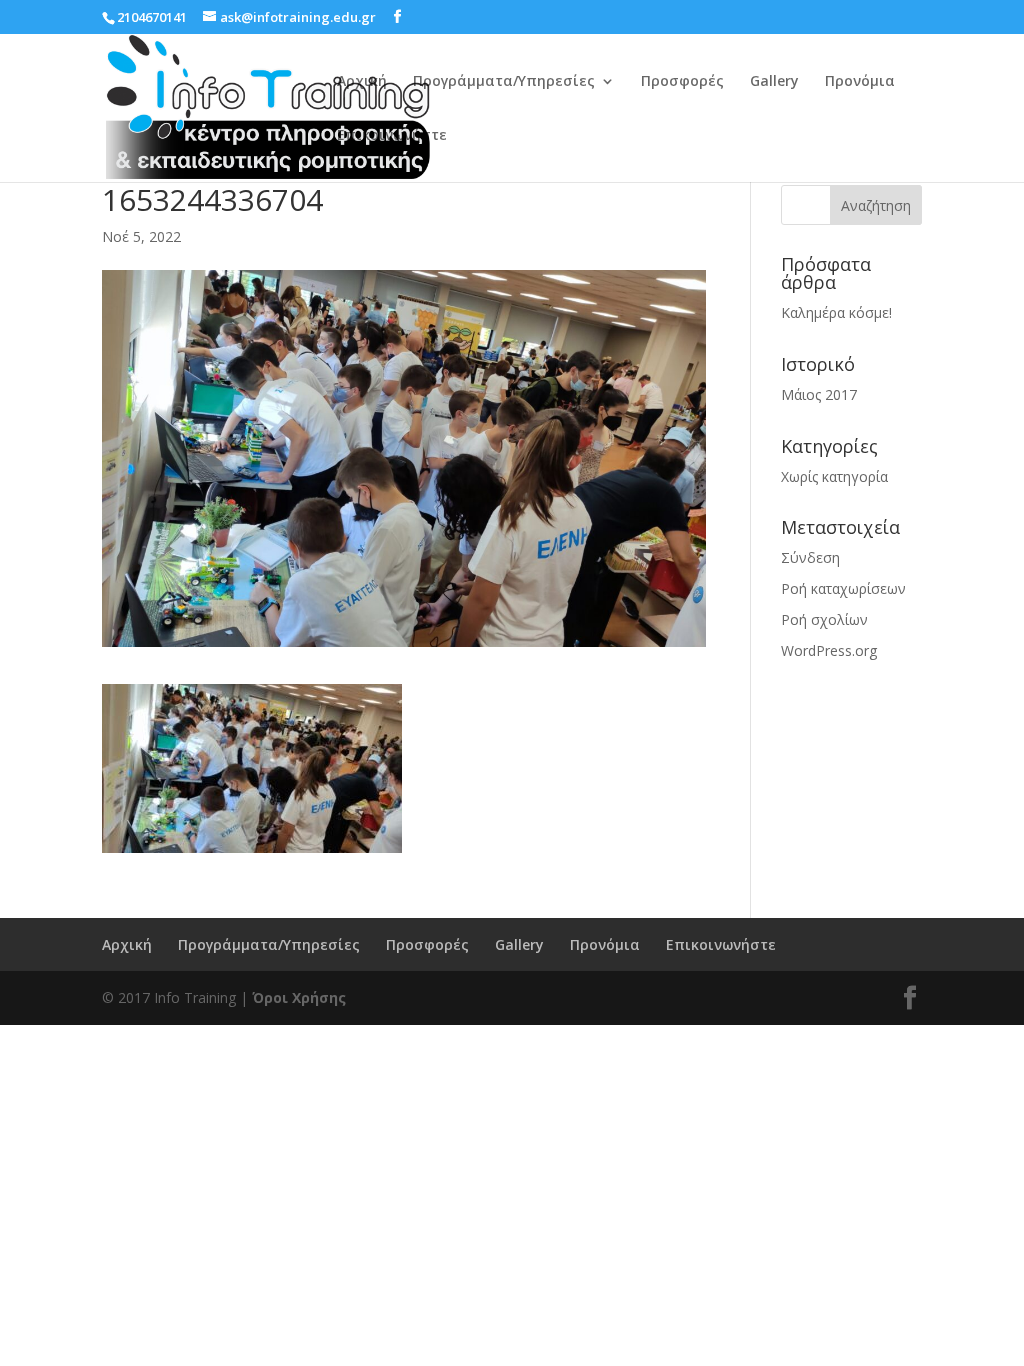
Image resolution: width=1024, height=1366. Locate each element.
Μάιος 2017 (819, 394)
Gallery (774, 82)
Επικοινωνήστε (392, 136)
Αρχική (362, 82)
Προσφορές (682, 82)
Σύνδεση (810, 557)
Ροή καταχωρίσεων (843, 588)
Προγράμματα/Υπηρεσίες (504, 82)
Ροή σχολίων (824, 619)
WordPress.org (829, 650)
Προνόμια (860, 82)
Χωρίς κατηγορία (834, 476)
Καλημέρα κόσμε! (836, 312)
